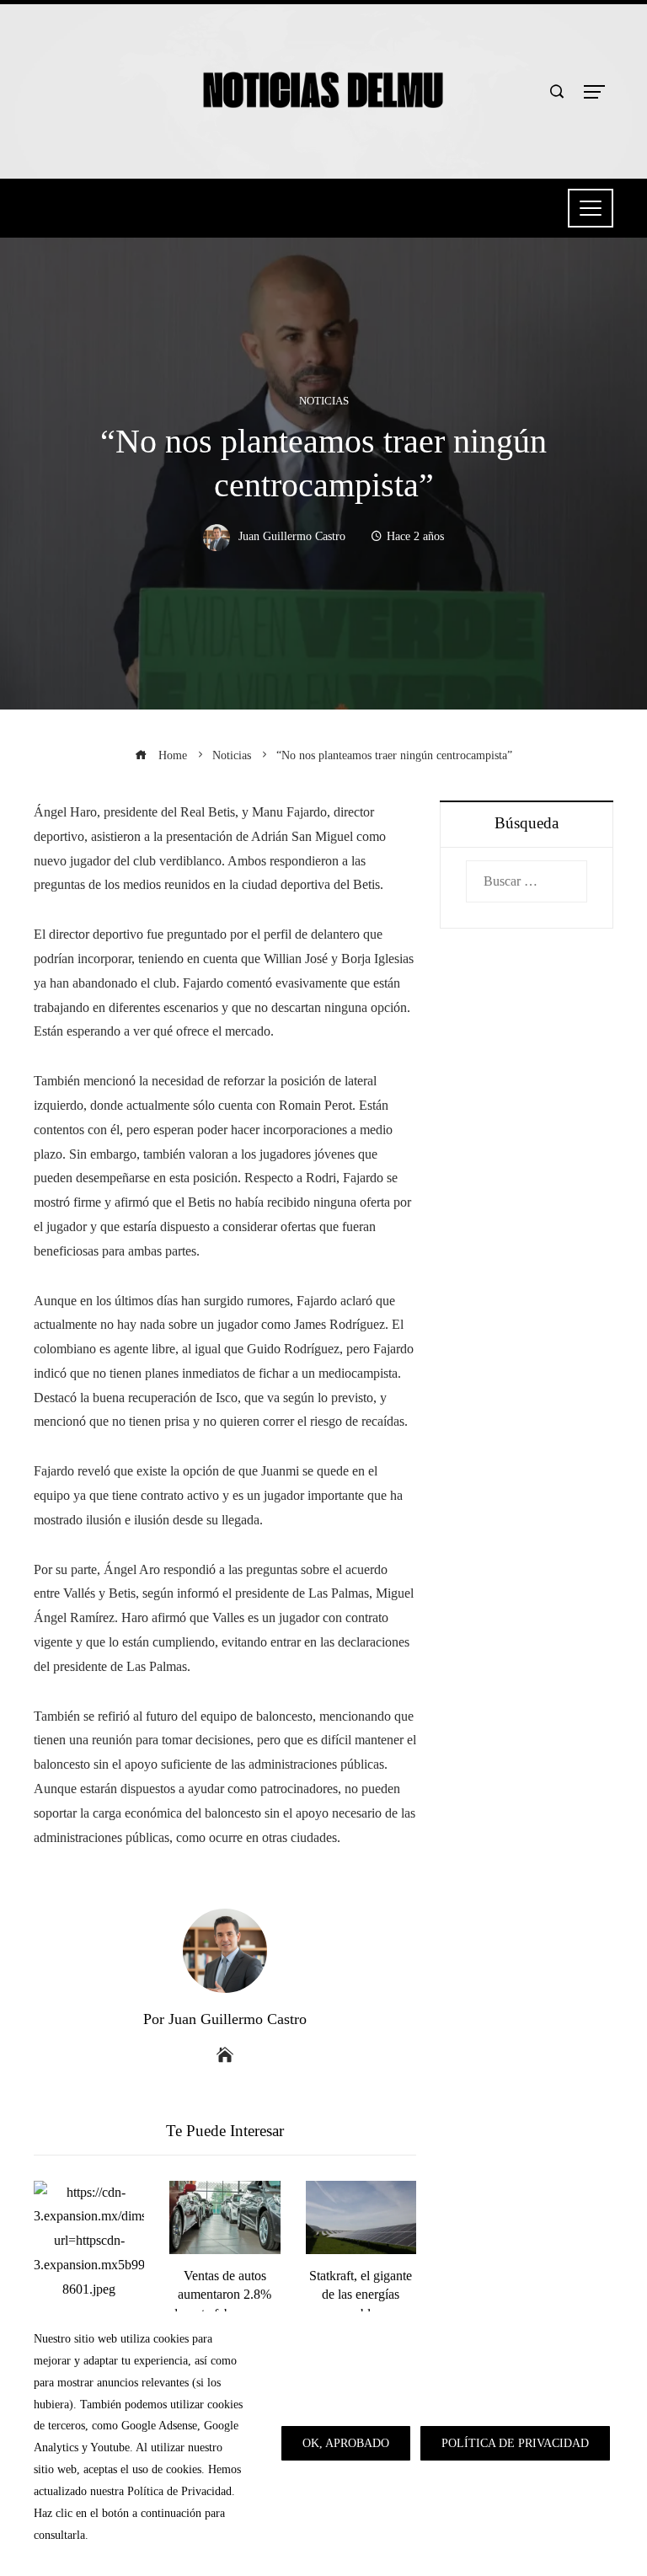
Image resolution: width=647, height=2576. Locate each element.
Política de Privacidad (515, 2443)
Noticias (324, 402)
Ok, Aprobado (346, 2443)
